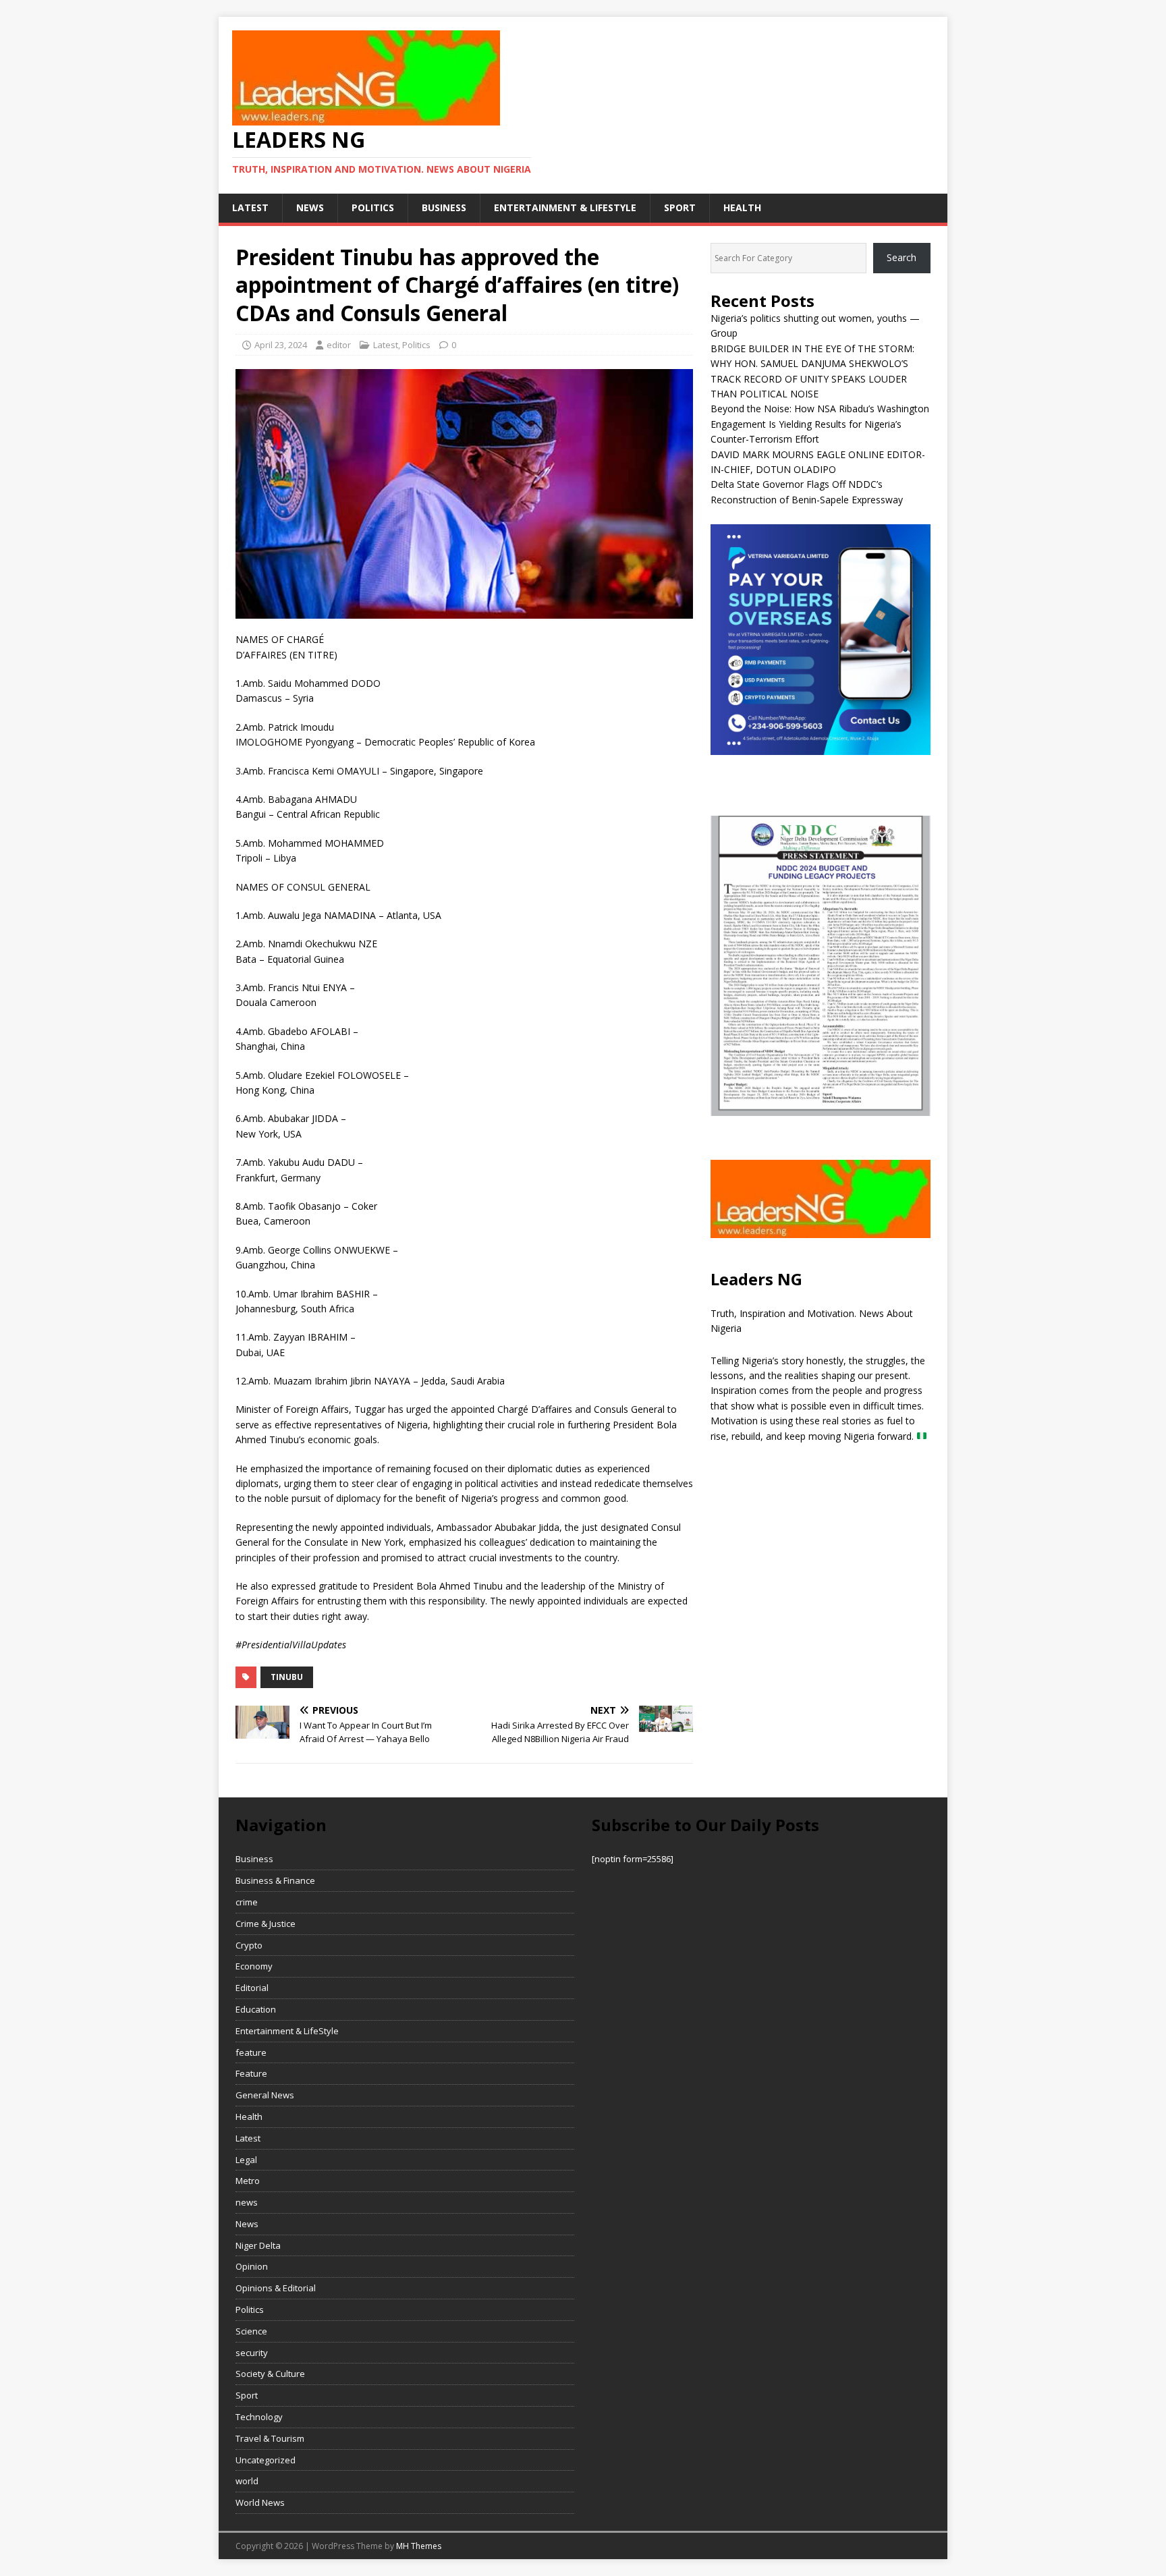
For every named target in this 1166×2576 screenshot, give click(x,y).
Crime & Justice (266, 1924)
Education (256, 2009)
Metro (248, 2181)
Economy (254, 1966)
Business (444, 207)
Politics (373, 207)
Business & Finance (275, 1880)
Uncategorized (266, 2460)
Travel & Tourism (270, 2438)
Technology (259, 2417)
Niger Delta (258, 2245)
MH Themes (419, 2546)
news (310, 207)
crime (247, 1902)
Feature (251, 2073)
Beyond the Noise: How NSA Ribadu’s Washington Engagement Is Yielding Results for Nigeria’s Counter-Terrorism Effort (820, 424)
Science (251, 2331)
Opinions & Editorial (276, 2288)
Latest (250, 207)
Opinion (252, 2266)
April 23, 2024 (281, 345)
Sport (680, 207)
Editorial (252, 1988)
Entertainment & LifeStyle (565, 207)
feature (251, 2052)
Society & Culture (270, 2374)
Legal (246, 2160)
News (247, 2224)
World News (260, 2502)
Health (742, 207)
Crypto (249, 1945)
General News (265, 2095)
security (252, 2353)
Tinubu (287, 1677)
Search (901, 257)
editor (339, 345)
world (247, 2481)
